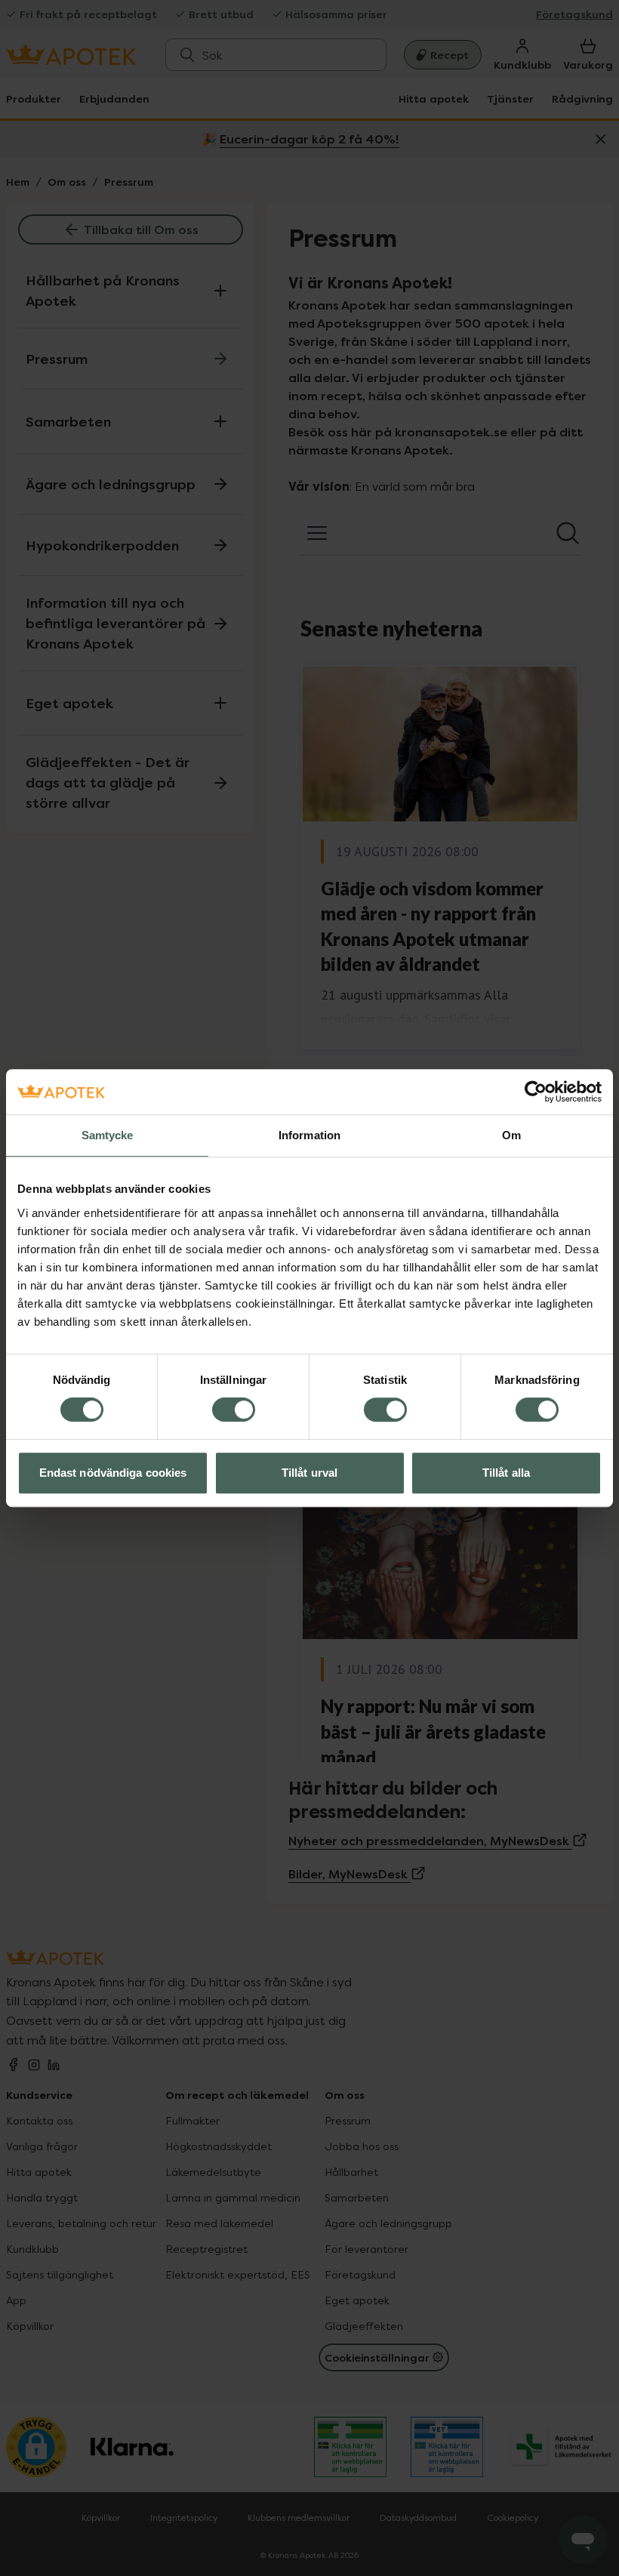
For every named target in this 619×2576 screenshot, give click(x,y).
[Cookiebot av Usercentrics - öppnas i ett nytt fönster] (536, 1092)
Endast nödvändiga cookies (113, 1473)
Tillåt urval (309, 1473)
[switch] (234, 1410)
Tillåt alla (506, 1473)
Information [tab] (309, 1135)
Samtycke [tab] (108, 1135)
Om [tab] (511, 1135)
